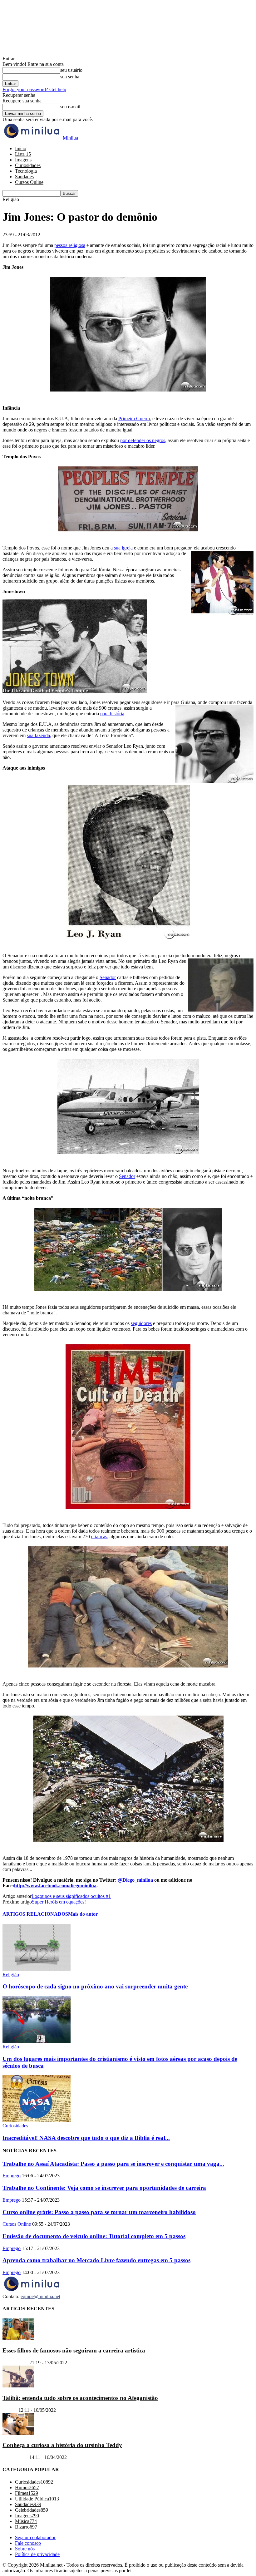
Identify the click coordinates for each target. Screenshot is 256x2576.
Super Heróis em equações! (59, 1902)
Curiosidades (28, 165)
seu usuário (71, 70)
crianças (99, 1537)
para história (112, 714)
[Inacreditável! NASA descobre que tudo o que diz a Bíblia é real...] (37, 2120)
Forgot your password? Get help (34, 89)
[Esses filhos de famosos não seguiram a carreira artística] (18, 2339)
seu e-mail (70, 107)
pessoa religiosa (70, 245)
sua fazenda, (39, 735)
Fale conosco (28, 2543)
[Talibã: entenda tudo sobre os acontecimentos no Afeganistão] (18, 2386)
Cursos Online (29, 182)
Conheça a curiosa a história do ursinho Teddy (62, 2445)
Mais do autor (83, 1914)
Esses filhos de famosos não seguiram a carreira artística (74, 2350)
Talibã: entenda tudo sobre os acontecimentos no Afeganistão (80, 2398)
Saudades (24, 177)
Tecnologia (26, 171)
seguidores (141, 1323)
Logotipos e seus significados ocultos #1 (71, 1896)
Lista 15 (23, 154)
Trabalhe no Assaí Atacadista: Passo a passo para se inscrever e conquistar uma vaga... (113, 2164)
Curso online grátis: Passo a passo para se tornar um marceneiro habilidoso (99, 2212)
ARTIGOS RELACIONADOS (35, 1914)
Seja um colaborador (35, 2537)
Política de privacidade (37, 2554)
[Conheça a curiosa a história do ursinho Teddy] (18, 2433)
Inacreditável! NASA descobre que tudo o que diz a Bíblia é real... (86, 2138)
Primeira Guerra (134, 419)
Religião (11, 1975)
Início (21, 148)
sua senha (70, 77)
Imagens (23, 160)
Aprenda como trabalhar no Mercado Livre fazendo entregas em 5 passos (96, 2260)
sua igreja (123, 548)
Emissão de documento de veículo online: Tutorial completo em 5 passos (94, 2236)
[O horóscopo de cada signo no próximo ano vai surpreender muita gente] (37, 1969)
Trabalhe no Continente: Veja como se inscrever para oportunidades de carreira (104, 2188)
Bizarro (10, 2410)
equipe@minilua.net (40, 2296)
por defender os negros (143, 440)
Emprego (12, 2176)
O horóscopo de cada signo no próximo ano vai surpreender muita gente (95, 1986)
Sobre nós (25, 2549)
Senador (108, 977)
